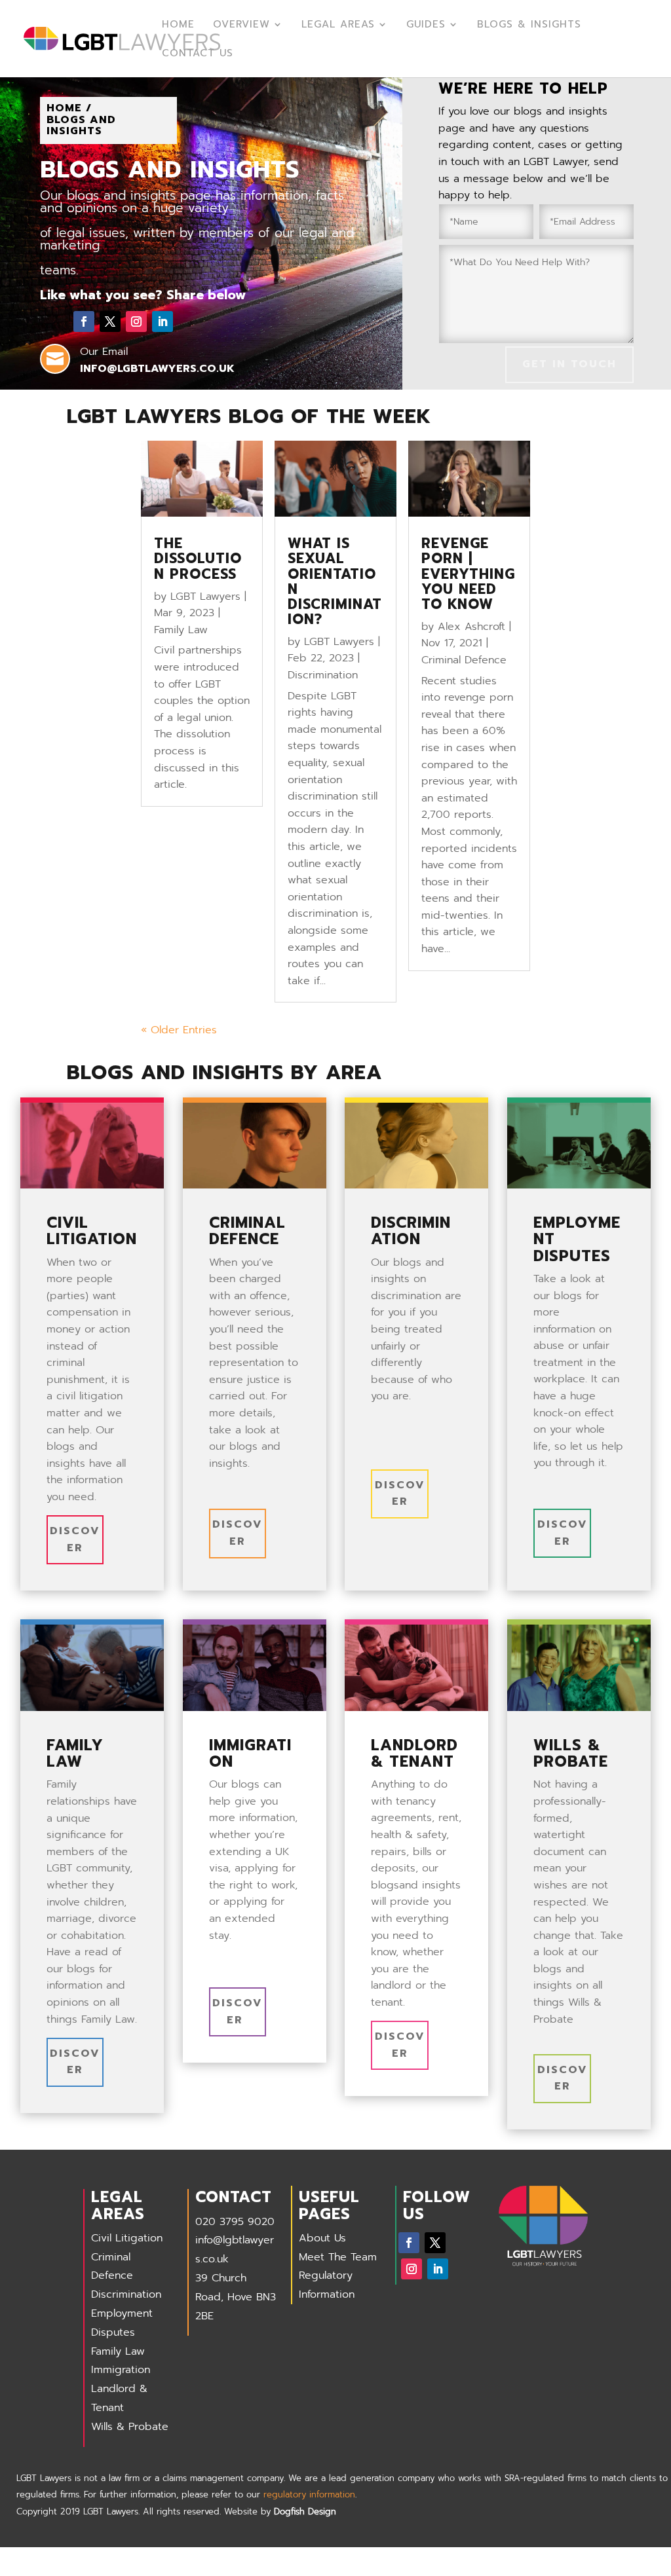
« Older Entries (179, 1030)
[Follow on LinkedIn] (163, 322)
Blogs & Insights (529, 26)
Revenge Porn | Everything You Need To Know (468, 574)
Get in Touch (569, 364)
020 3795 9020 (235, 2222)
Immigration (121, 2370)
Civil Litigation (127, 2238)
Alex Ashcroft (471, 627)
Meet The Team (338, 2257)
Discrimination (323, 675)
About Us (322, 2238)
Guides (426, 26)
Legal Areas (338, 26)
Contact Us (198, 54)
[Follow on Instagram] (136, 322)
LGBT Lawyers (205, 597)
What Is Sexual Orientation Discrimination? (335, 581)
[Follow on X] (110, 322)
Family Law (181, 630)
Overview (241, 26)
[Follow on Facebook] (84, 322)
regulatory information (309, 2494)
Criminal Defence (464, 660)
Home (178, 26)
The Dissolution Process (198, 559)
